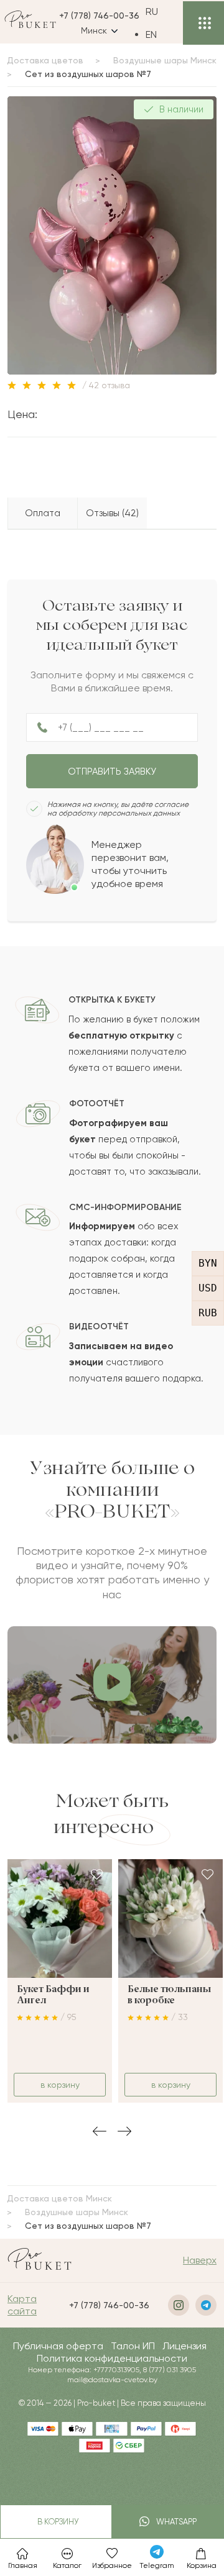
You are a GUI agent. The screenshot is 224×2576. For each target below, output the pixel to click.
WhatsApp (175, 2522)
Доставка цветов (45, 60)
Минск (94, 30)
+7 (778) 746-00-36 (99, 16)
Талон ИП (133, 2346)
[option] (161, 34)
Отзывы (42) (112, 513)
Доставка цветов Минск (59, 2198)
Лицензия (184, 2346)
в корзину (56, 2522)
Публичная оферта (58, 2346)
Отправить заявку (112, 771)
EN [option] (151, 34)
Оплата (43, 513)
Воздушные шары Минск (165, 60)
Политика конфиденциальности (112, 2358)
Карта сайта (22, 2305)
